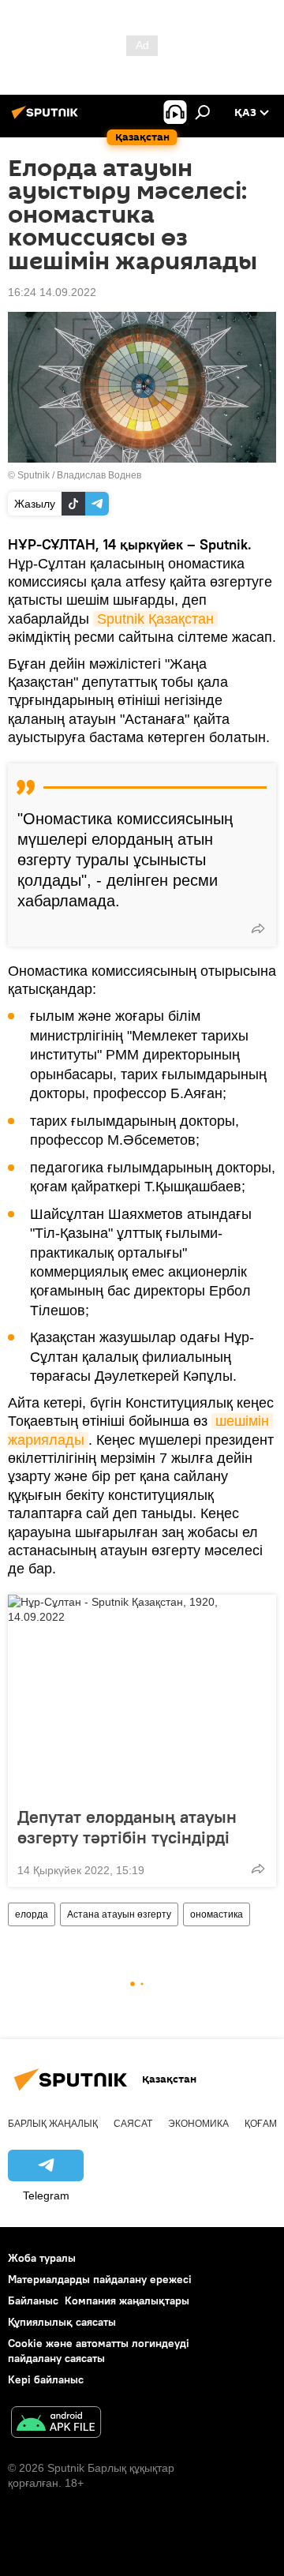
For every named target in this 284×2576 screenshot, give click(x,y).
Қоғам (261, 2124)
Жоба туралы (42, 2258)
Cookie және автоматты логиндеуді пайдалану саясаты (99, 2351)
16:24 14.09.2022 (52, 292)
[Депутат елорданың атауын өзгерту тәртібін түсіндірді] (142, 1696)
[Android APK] (56, 2424)
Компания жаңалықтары (127, 2300)
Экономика (198, 2124)
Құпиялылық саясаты (62, 2322)
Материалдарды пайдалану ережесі (100, 2279)
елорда (32, 1914)
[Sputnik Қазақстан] (47, 118)
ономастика (217, 1914)
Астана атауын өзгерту (119, 1914)
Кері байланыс (46, 2379)
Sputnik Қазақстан (155, 619)
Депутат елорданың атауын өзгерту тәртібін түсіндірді (127, 1827)
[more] (258, 928)
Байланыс (33, 2300)
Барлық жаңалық (53, 2124)
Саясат (133, 2124)
